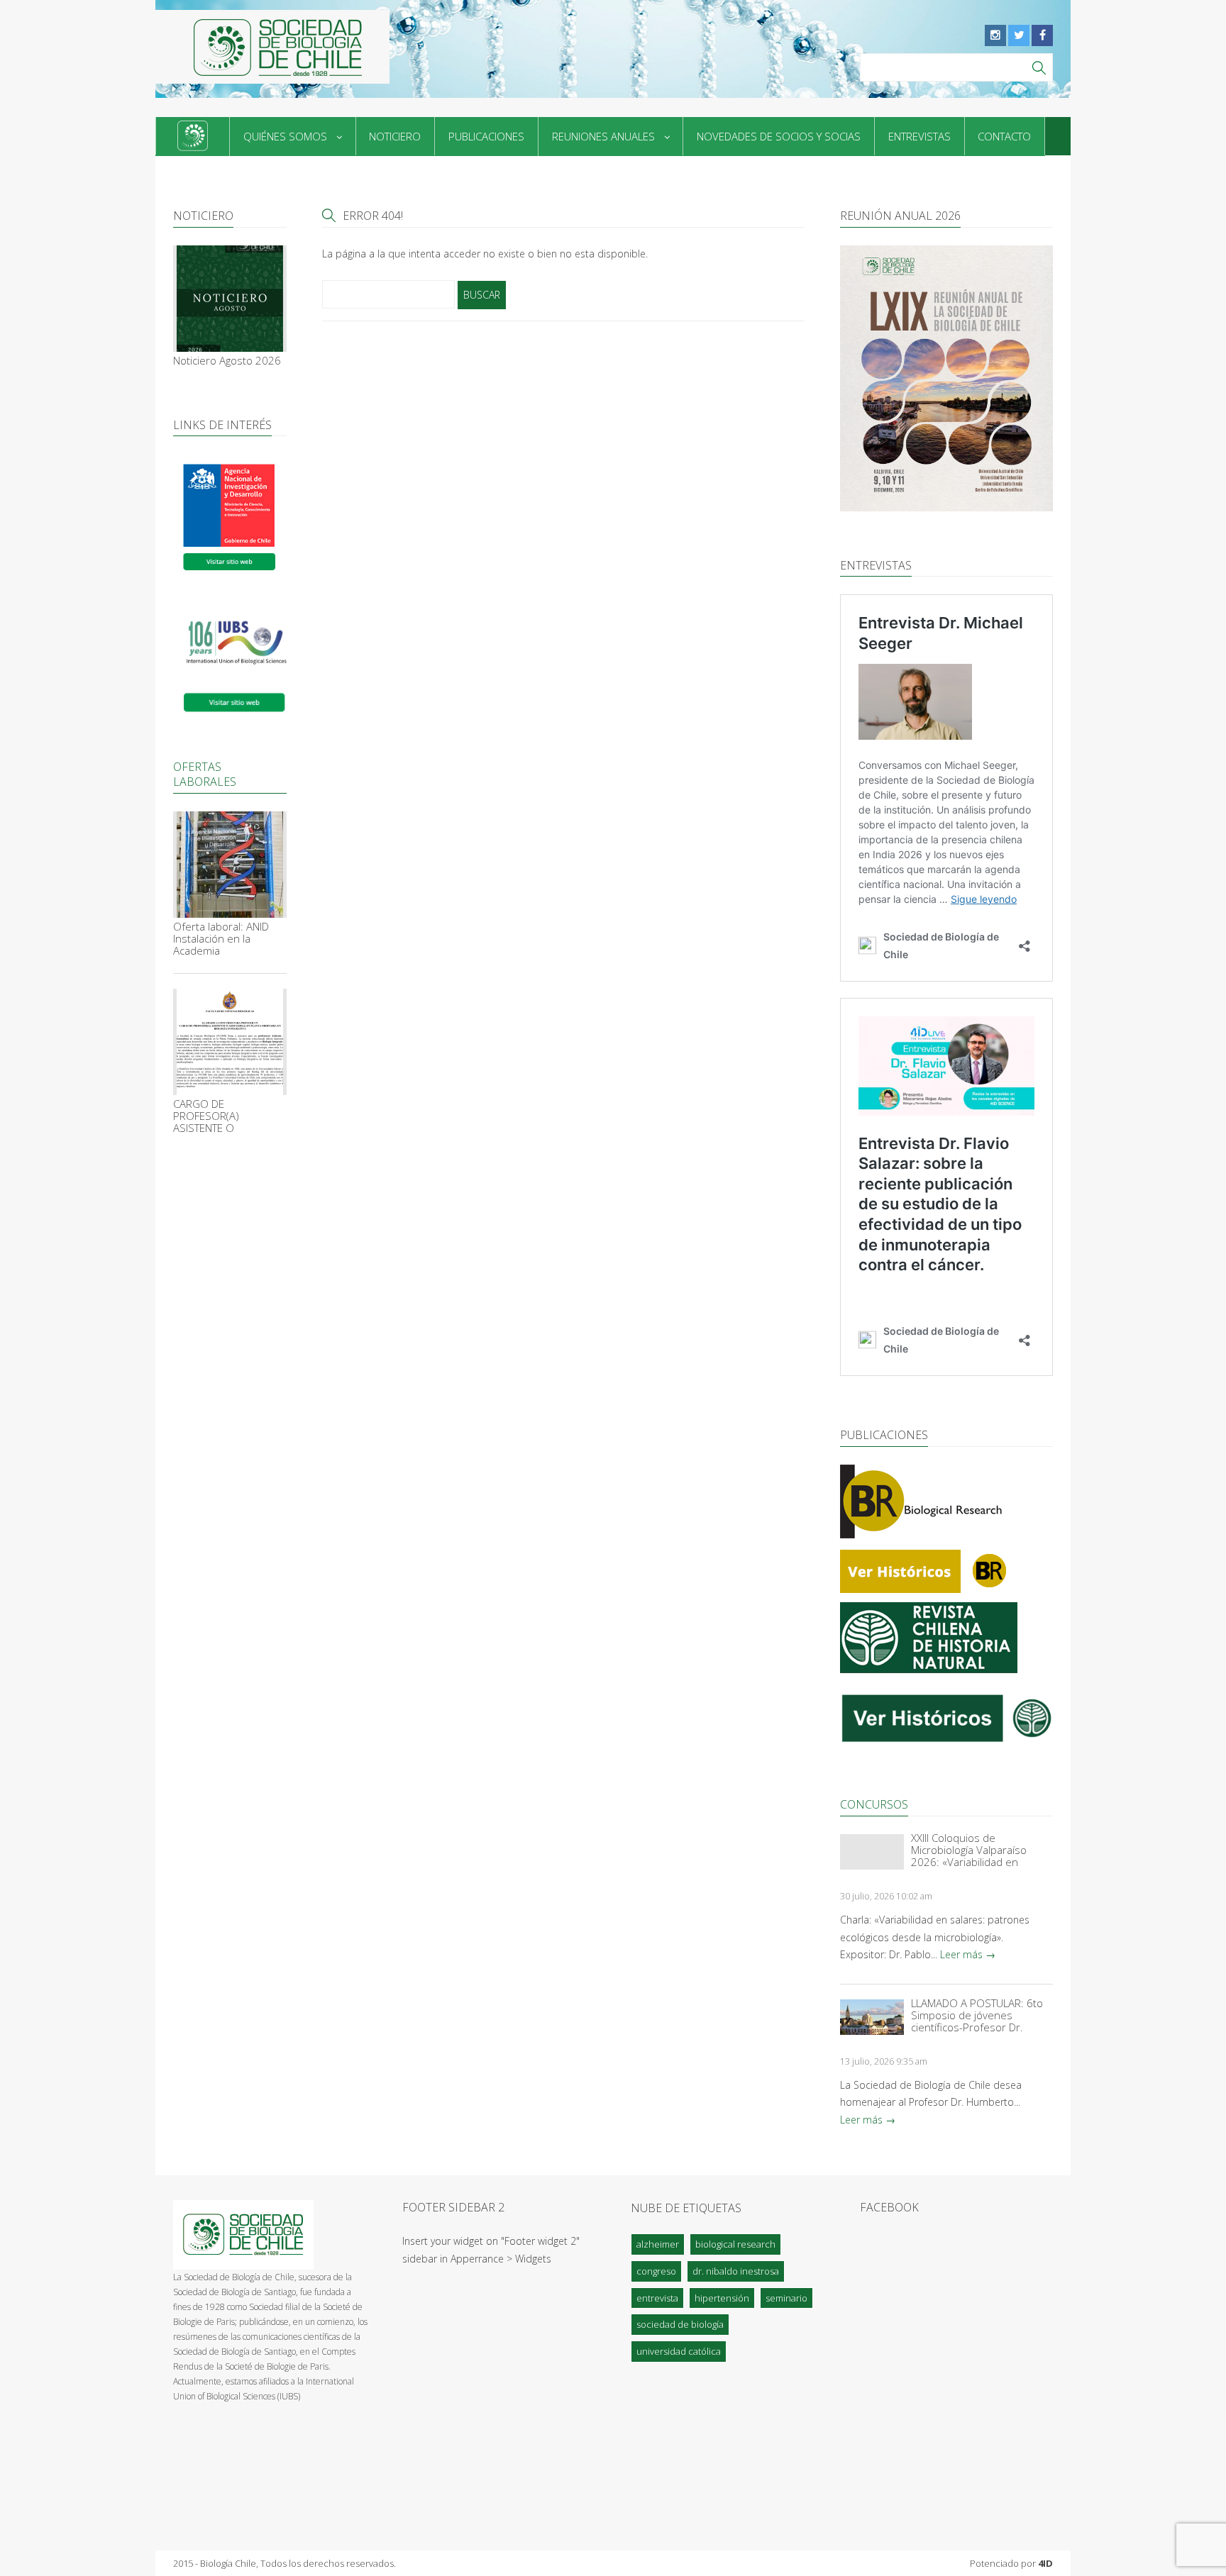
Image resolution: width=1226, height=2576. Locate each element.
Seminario (786, 2298)
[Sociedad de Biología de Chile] (272, 47)
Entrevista (657, 2298)
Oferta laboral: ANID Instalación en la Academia (221, 939)
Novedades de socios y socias (779, 136)
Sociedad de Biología (680, 2324)
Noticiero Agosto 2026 (227, 361)
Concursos (874, 1804)
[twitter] (1019, 35)
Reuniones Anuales (603, 136)
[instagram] (995, 35)
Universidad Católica (679, 2351)
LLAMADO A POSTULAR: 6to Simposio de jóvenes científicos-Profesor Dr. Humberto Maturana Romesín (977, 2015)
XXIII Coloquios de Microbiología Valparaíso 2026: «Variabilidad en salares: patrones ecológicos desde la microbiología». (981, 1850)
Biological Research (735, 2244)
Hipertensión (722, 2298)
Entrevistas (919, 136)
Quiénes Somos (285, 136)
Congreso (656, 2271)
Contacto (1004, 136)
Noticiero (395, 136)
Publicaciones (486, 136)
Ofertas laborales (205, 774)
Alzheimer (658, 2244)
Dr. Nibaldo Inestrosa (736, 2271)
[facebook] (1042, 35)
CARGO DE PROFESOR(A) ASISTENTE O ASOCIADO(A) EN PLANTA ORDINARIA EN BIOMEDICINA (227, 1116)
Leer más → (968, 1954)
